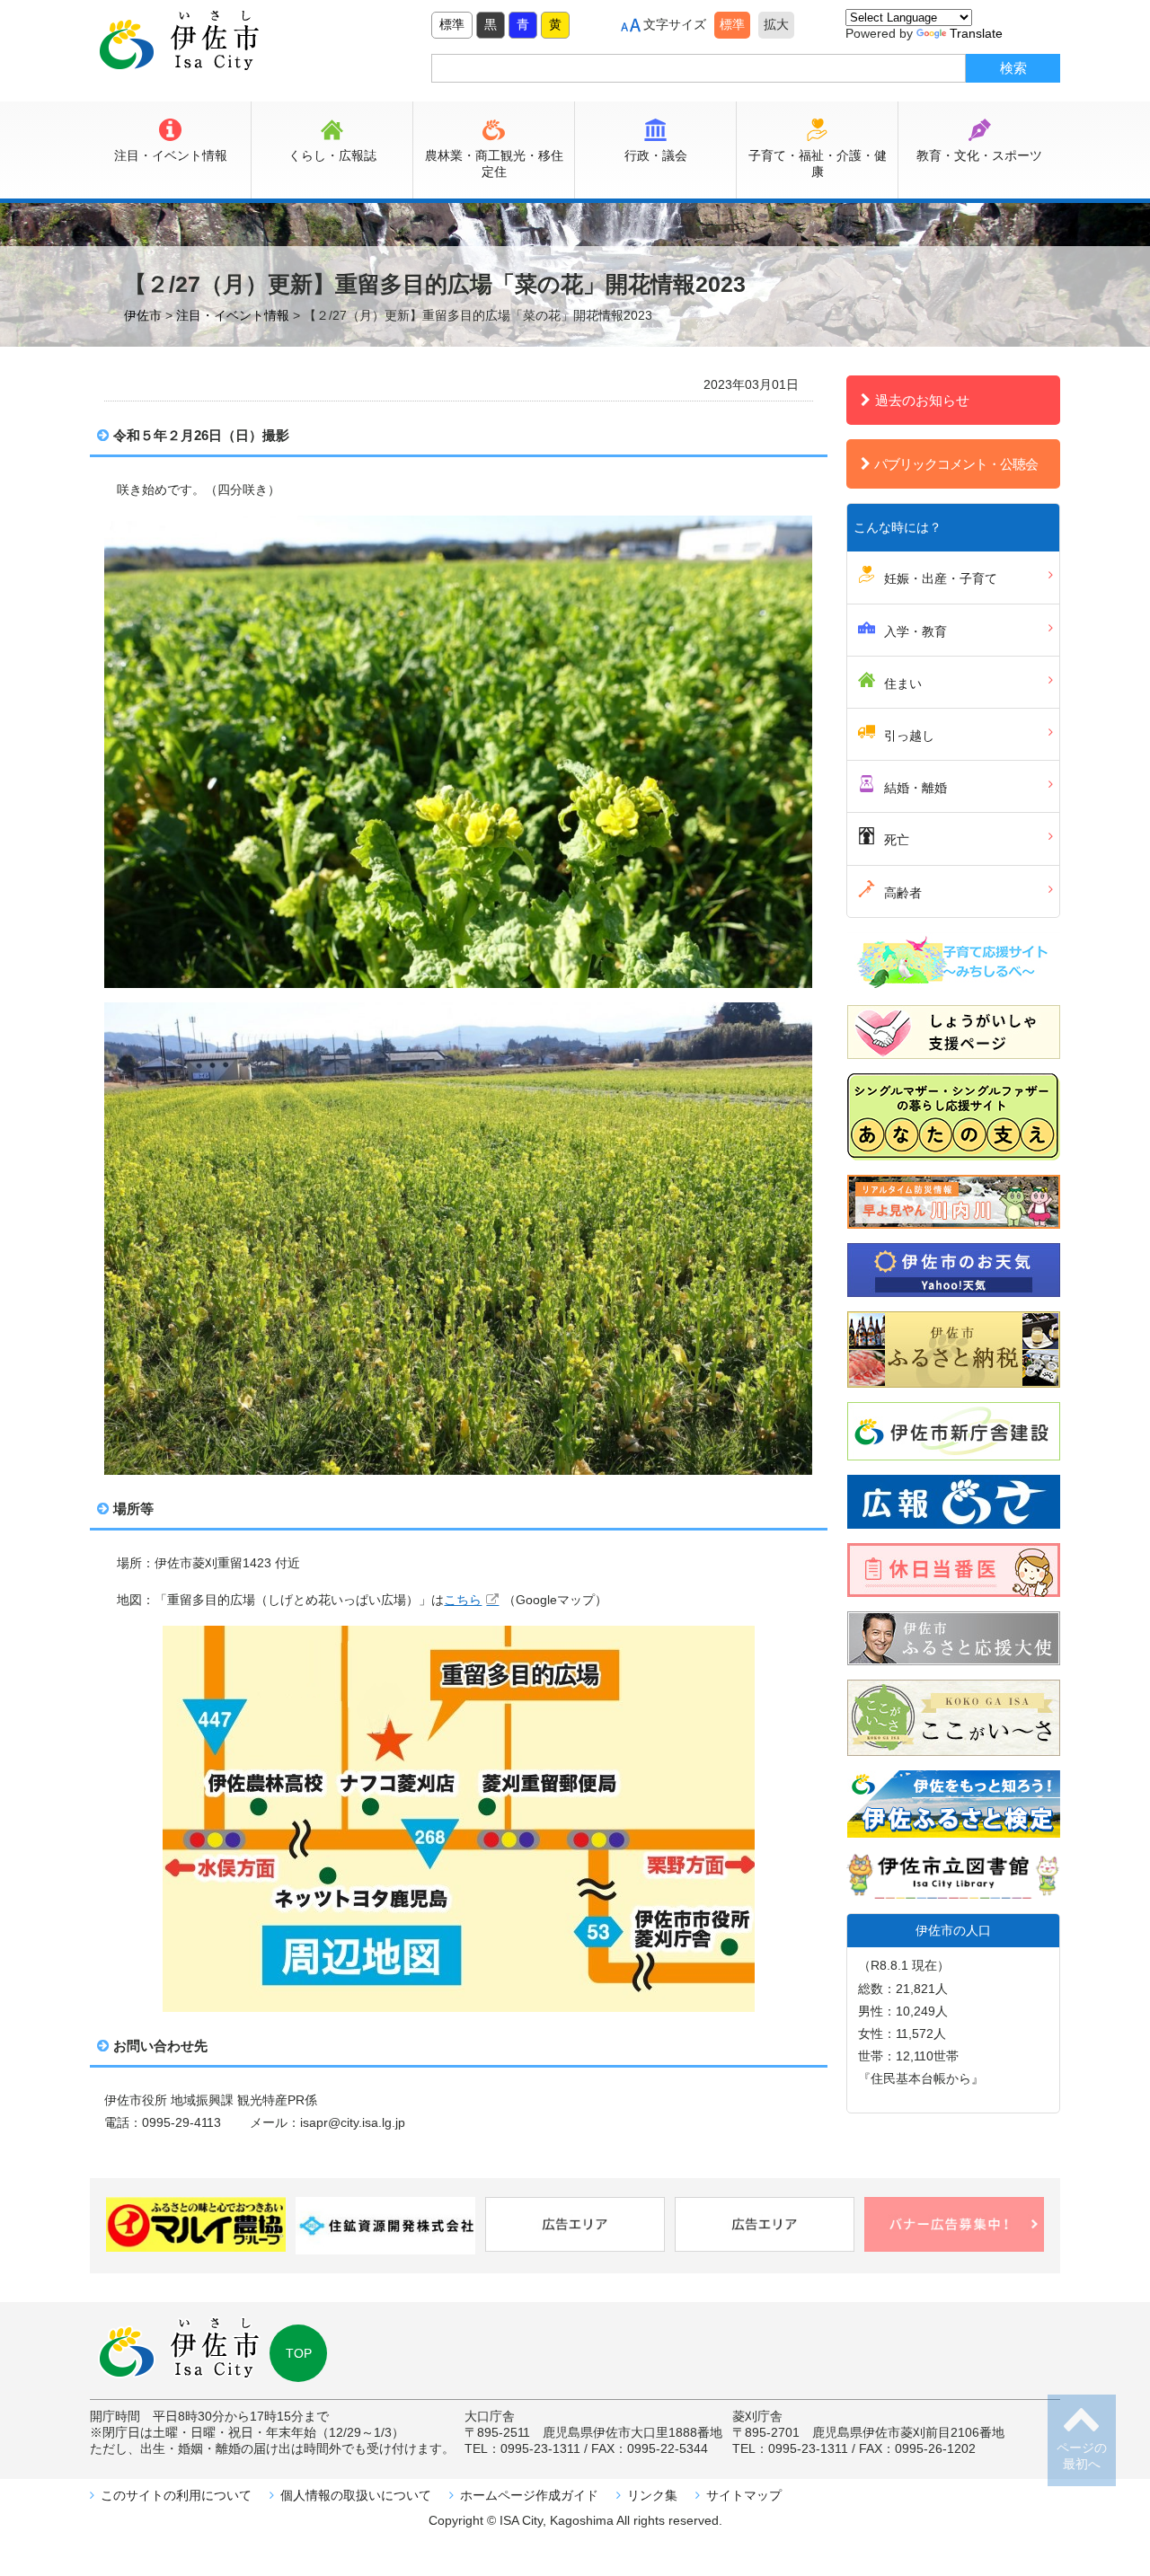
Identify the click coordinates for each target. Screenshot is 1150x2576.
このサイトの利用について (176, 2495)
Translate (976, 33)
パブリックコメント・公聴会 (956, 464)
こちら (463, 1600)
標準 (452, 24)
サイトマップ (744, 2495)
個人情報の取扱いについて (356, 2495)
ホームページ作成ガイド (529, 2495)
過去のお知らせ (922, 400)
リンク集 (652, 2495)
